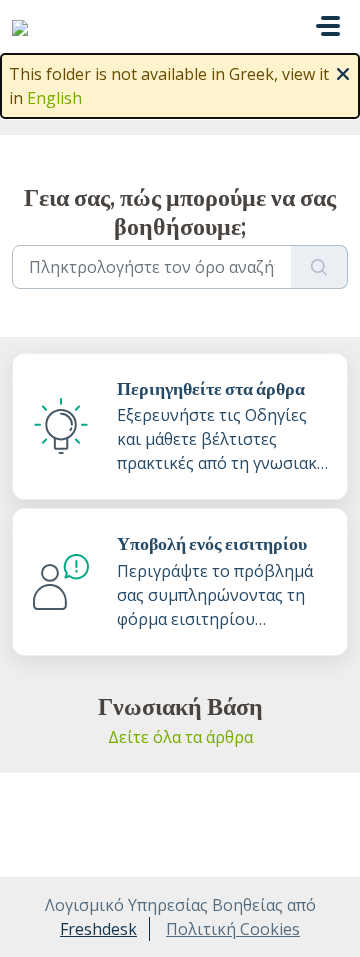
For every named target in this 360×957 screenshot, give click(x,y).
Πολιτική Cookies (233, 929)
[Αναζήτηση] (319, 267)
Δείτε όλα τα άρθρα (180, 737)
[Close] (343, 72)
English (54, 98)
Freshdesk (98, 929)
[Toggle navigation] (328, 26)
